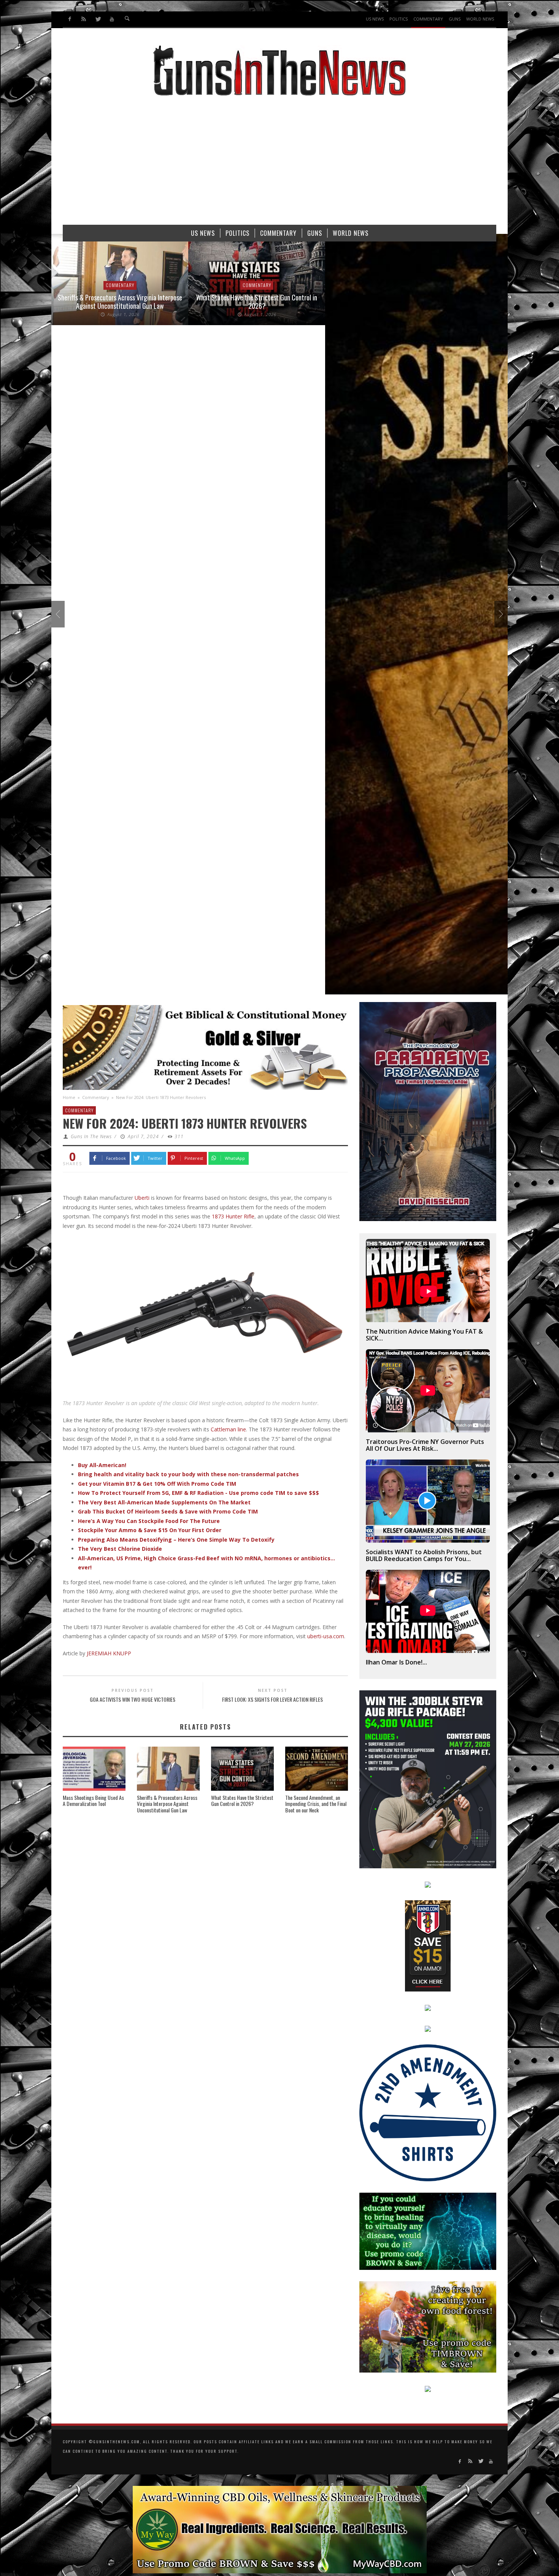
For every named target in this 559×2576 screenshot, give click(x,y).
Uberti (142, 1198)
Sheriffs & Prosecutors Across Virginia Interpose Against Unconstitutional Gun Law (167, 1804)
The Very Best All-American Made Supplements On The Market (164, 1502)
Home (69, 1097)
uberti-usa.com (326, 1636)
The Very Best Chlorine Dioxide (120, 1549)
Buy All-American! (102, 1465)
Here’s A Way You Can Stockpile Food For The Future (149, 1521)
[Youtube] (112, 19)
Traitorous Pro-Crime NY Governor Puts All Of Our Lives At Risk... (425, 1445)
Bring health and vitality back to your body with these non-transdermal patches (188, 1474)
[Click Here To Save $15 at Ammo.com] (428, 1945)
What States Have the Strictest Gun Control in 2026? (120, 302)
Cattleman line (228, 1429)
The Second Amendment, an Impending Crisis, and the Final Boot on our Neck (316, 1804)
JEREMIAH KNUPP (109, 1653)
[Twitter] (98, 19)
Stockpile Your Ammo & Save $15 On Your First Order (150, 1530)
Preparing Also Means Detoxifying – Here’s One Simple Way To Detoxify (176, 1540)
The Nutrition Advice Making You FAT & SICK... (424, 1335)
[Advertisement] (279, 164)
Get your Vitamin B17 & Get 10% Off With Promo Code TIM (157, 1484)
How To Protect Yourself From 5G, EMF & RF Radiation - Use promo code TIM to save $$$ (199, 1493)
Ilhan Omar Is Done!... (396, 1662)
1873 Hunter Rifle (233, 1216)
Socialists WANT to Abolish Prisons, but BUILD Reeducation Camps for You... (424, 1555)
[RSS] (84, 19)
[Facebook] (70, 19)
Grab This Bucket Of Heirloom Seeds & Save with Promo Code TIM (168, 1511)
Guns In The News (91, 1136)
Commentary (120, 285)
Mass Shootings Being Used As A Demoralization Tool (93, 1801)
